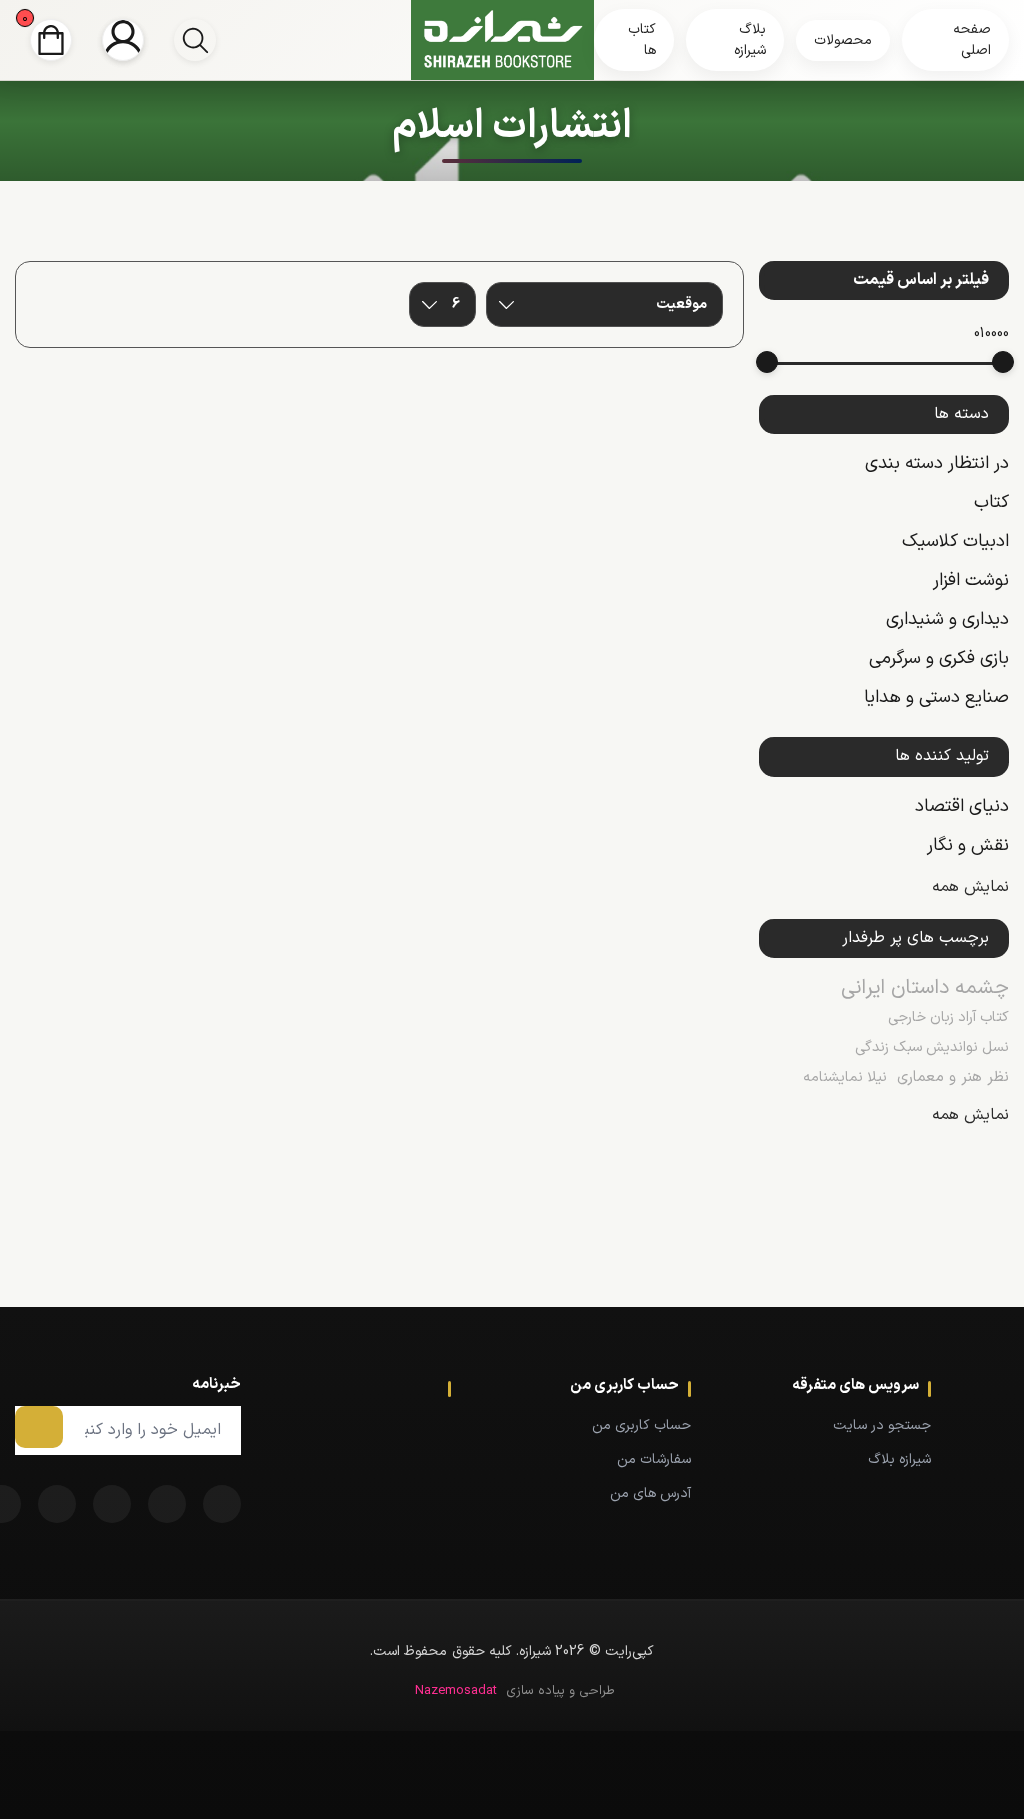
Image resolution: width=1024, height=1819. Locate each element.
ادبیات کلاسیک (955, 541)
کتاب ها (642, 40)
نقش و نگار (968, 845)
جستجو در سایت (882, 1425)
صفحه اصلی (972, 40)
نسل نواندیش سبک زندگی (932, 1047)
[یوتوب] (57, 1504)
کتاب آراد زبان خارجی (948, 1017)
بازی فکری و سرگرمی (939, 658)
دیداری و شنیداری (947, 619)
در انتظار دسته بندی (937, 463)
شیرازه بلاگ (899, 1459)
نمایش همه (970, 887)
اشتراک (39, 1427)
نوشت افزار (971, 580)
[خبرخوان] (112, 1504)
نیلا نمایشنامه (845, 1077)
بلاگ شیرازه (750, 40)
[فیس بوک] (222, 1504)
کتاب (991, 502)
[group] (195, 40)
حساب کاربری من (641, 1425)
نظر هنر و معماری (953, 1077)
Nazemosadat (456, 1691)
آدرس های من (650, 1493)
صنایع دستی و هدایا (936, 697)
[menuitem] (841, 1425)
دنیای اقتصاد (962, 806)
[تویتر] (167, 1504)
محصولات (843, 40)
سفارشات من (654, 1459)
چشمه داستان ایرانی (925, 988)
